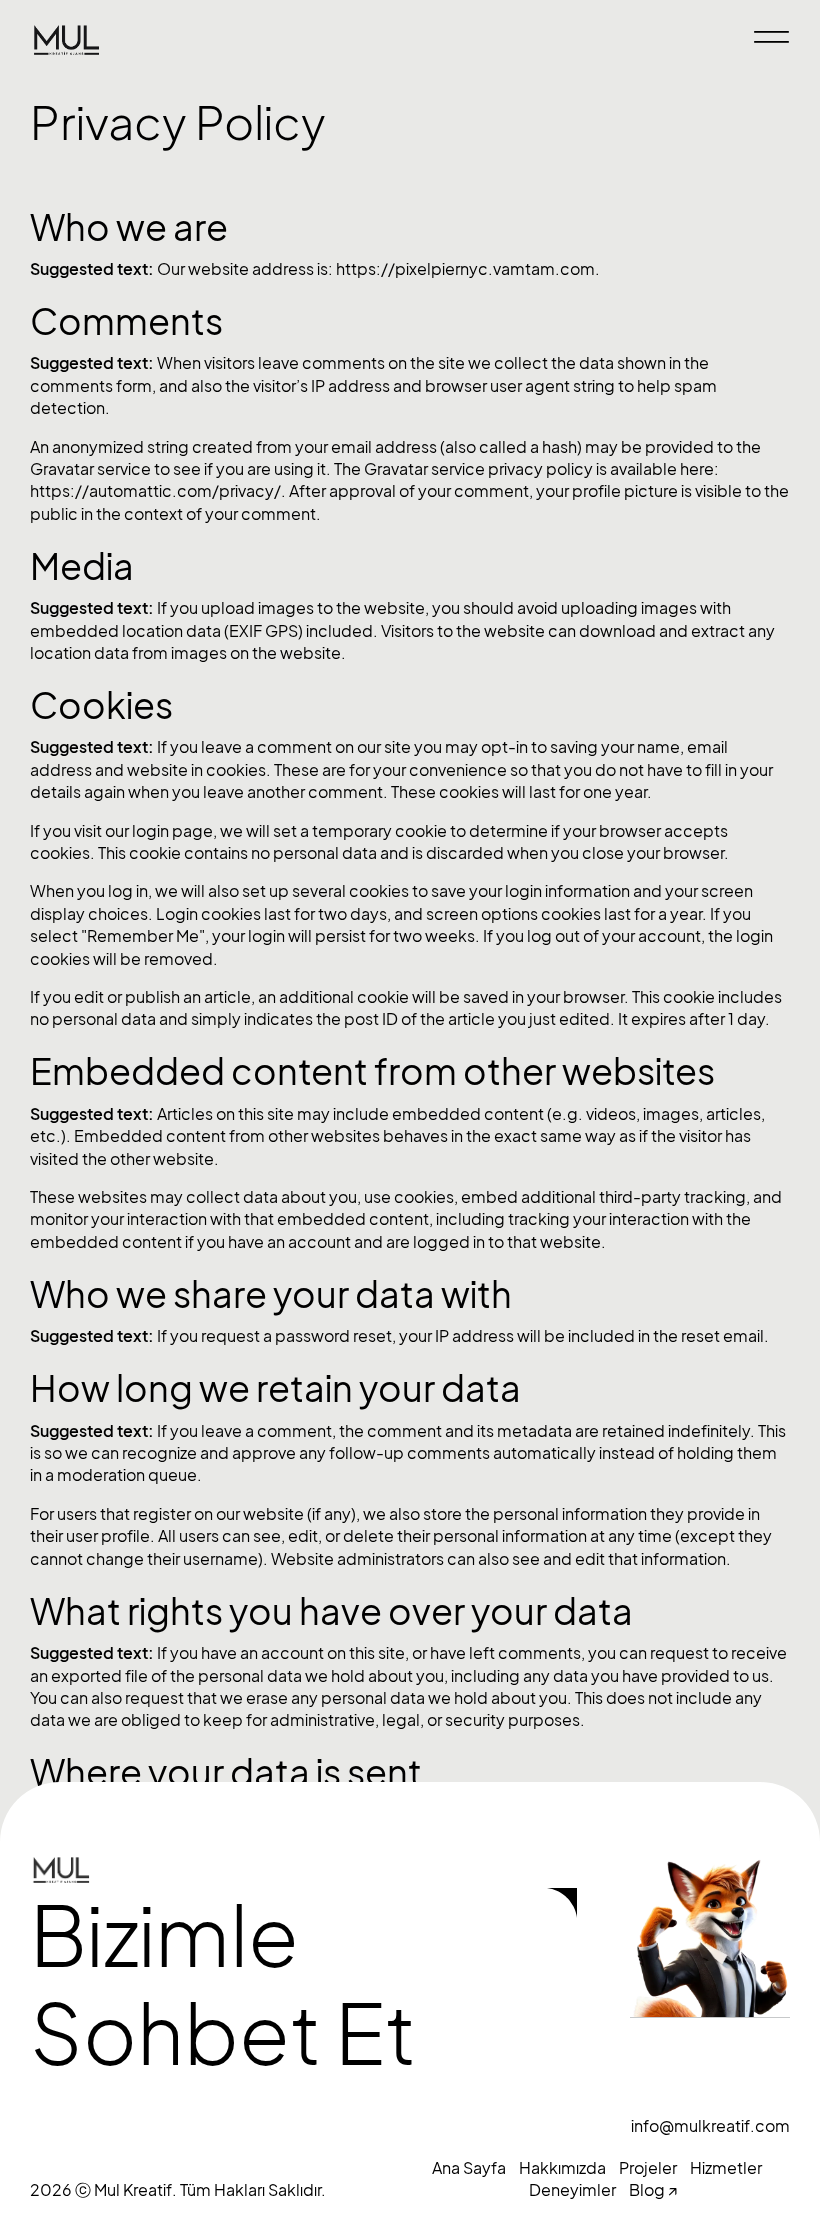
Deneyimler (572, 2190)
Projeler (648, 2168)
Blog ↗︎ (653, 2190)
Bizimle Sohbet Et (223, 1985)
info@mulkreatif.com (710, 2126)
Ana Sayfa (469, 2168)
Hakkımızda (562, 2168)
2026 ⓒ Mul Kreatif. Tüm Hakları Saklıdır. (178, 2190)
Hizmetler (726, 2168)
